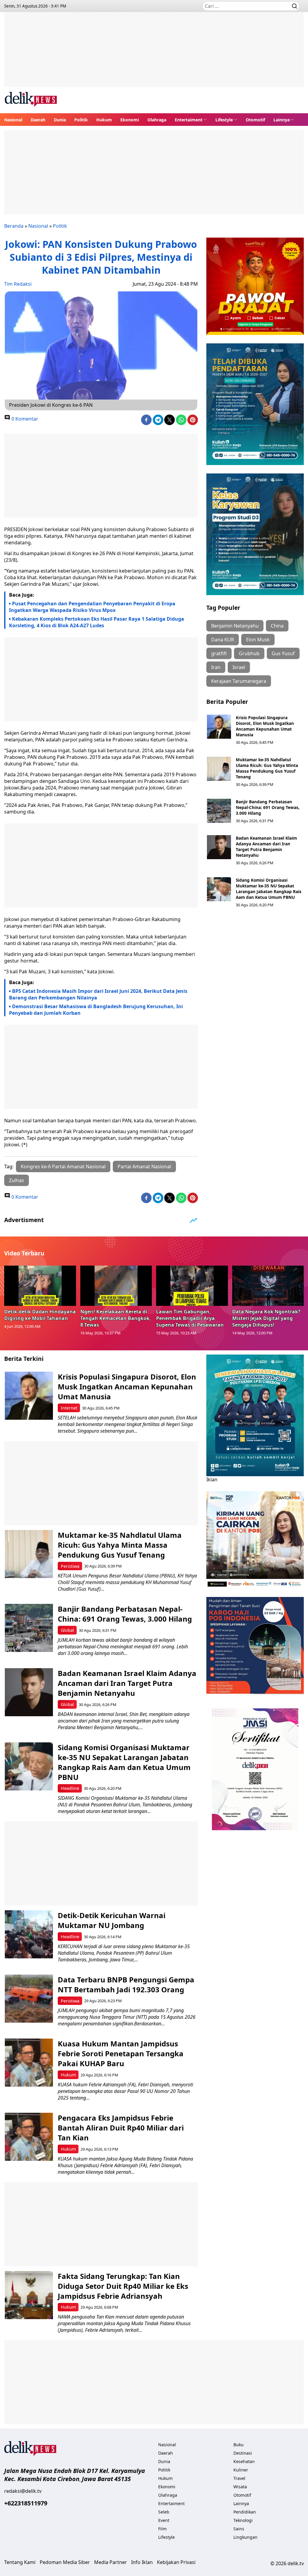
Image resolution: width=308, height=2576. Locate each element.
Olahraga (157, 120)
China (277, 626)
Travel (239, 2478)
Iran (216, 667)
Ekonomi (130, 120)
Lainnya (282, 120)
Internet (69, 1408)
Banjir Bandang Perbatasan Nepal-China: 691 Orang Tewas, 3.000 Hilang (268, 807)
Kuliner (241, 2470)
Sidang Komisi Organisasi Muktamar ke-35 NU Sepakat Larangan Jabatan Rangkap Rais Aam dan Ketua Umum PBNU (269, 889)
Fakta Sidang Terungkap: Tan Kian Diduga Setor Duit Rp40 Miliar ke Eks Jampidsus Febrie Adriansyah (123, 2286)
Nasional (13, 120)
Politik (81, 120)
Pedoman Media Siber (65, 2562)
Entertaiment (189, 120)
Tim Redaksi (18, 284)
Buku (239, 2445)
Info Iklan (142, 2562)
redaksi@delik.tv (23, 2491)
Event (164, 2520)
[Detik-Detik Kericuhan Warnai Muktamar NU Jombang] (29, 1934)
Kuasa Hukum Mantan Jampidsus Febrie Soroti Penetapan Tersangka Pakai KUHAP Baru (121, 2053)
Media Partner (111, 2562)
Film (162, 2529)
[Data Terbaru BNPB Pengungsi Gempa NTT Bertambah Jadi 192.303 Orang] (29, 1999)
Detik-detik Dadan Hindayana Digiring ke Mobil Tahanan (40, 1315)
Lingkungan (245, 2537)
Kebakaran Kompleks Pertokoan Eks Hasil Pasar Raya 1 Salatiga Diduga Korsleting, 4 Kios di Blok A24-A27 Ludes (97, 622)
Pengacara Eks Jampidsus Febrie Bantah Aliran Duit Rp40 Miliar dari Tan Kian (121, 2128)
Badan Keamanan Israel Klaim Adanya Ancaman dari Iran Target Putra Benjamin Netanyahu (266, 847)
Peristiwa (70, 1566)
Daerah (38, 120)
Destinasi (243, 2453)
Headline (70, 1788)
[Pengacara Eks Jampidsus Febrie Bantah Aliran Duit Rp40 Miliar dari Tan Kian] (29, 2137)
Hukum (104, 120)
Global (67, 1630)
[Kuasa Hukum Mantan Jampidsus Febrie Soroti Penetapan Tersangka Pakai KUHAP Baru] (29, 2063)
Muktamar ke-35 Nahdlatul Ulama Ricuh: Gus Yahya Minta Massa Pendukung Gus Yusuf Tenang (267, 768)
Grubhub (249, 653)
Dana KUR (223, 640)
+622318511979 (26, 2503)
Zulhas (17, 1180)
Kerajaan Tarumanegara (239, 681)
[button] (191, 120)
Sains (239, 2529)
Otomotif (255, 120)
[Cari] (294, 6)
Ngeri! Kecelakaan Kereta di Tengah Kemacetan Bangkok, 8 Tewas (116, 1318)
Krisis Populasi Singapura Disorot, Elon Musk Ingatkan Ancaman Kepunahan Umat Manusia (265, 726)
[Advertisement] (154, 54)
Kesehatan (244, 2461)
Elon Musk (258, 640)
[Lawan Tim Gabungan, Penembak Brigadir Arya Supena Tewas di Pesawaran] (192, 1286)
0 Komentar (24, 419)
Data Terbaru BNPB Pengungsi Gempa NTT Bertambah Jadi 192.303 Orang (126, 1984)
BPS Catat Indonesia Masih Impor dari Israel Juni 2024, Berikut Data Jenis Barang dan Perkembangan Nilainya (98, 994)
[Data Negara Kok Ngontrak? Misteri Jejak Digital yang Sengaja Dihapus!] (268, 1286)
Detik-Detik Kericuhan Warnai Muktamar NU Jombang (112, 1920)
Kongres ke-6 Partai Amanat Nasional (63, 1166)
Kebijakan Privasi (176, 2562)
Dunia (60, 120)
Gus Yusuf (283, 653)
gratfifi (219, 653)
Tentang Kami (20, 2562)
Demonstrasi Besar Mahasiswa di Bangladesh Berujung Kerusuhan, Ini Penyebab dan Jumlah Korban (96, 1010)
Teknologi (243, 2520)
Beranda (14, 226)
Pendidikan (245, 2512)
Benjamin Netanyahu (235, 626)
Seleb (164, 2512)
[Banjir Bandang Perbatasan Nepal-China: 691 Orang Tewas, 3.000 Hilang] (219, 811)
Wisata (240, 2487)
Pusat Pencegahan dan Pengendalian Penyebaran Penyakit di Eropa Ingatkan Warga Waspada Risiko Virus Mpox (92, 607)
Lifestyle (224, 120)
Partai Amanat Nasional (144, 1166)
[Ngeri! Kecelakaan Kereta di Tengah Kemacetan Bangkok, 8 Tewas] (116, 1286)
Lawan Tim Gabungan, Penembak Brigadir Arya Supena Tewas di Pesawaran (190, 1318)
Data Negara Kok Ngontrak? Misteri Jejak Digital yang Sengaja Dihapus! (266, 1318)
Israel (239, 667)
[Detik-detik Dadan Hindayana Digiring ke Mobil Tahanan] (40, 1286)
